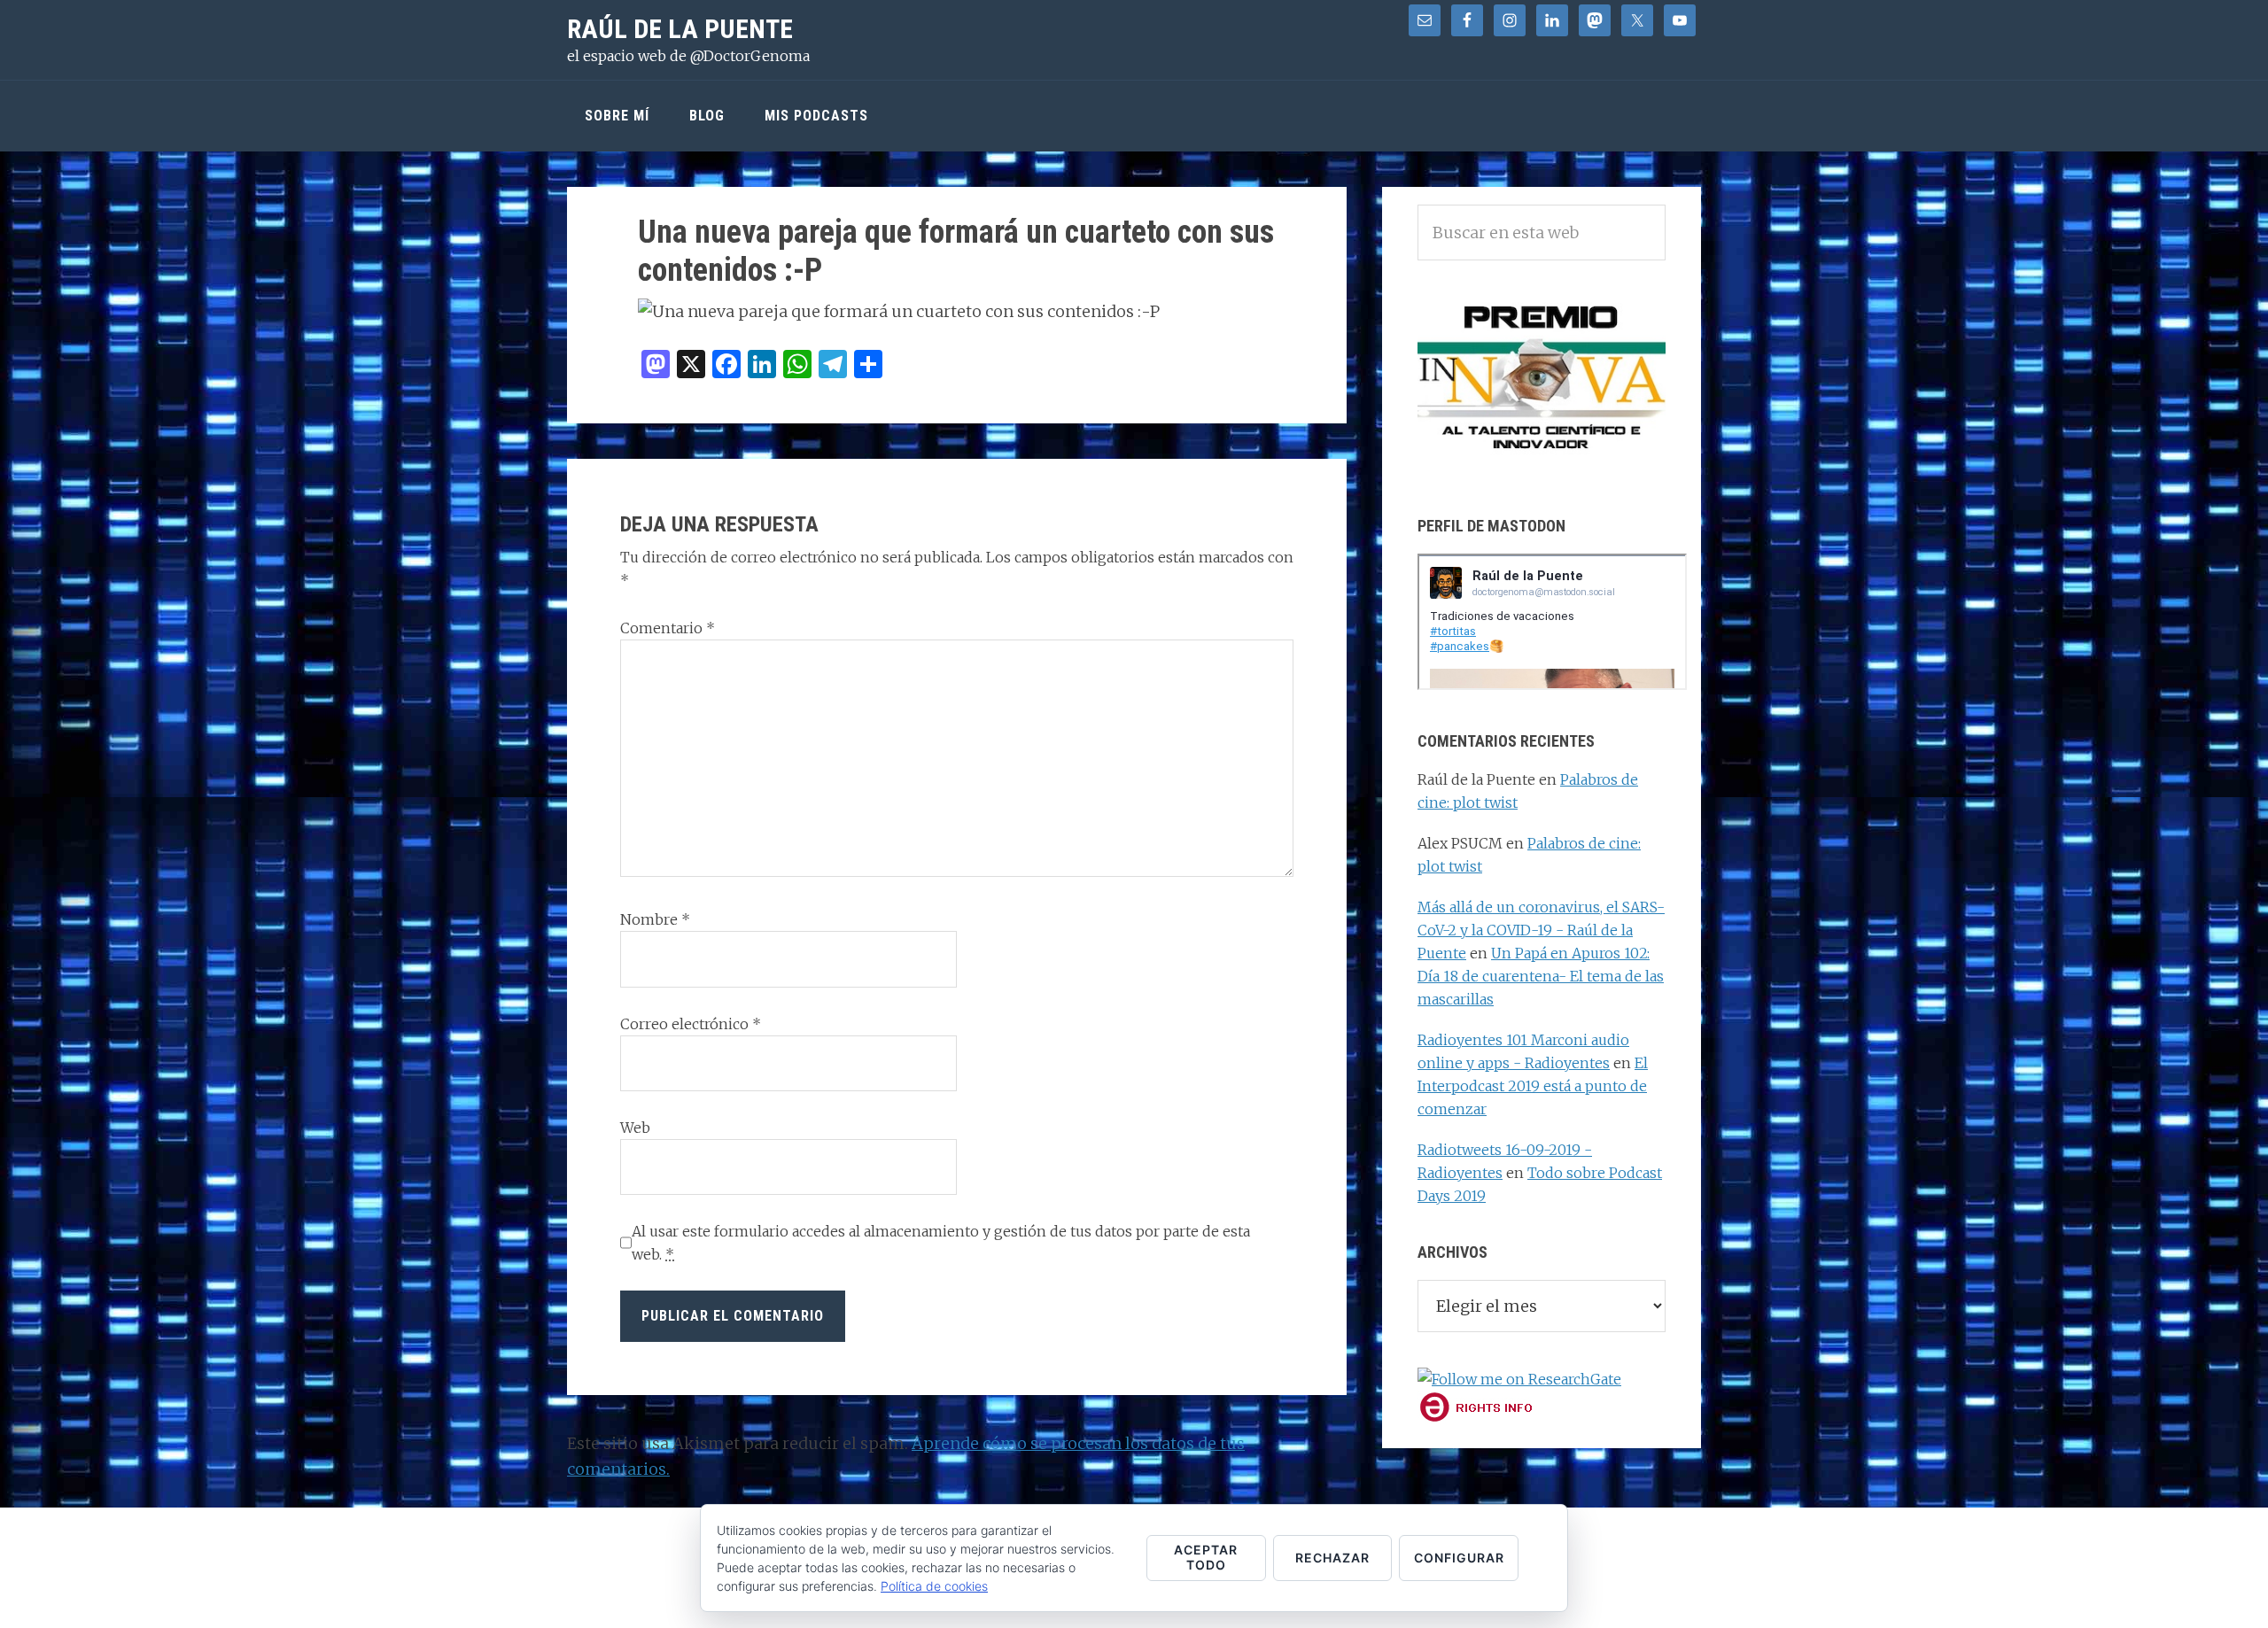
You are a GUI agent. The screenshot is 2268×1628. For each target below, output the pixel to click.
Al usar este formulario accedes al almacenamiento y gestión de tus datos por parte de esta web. (941, 1243)
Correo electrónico (691, 1024)
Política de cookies (934, 1586)
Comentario (668, 628)
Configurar (1459, 1558)
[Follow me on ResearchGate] (1519, 1379)
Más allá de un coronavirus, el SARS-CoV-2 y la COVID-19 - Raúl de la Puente (1541, 930)
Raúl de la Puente (680, 29)
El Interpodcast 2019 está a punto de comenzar (1533, 1086)
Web (635, 1128)
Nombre (655, 919)
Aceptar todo (1206, 1557)
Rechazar (1332, 1558)
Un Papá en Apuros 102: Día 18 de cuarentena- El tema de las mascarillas (1541, 976)
